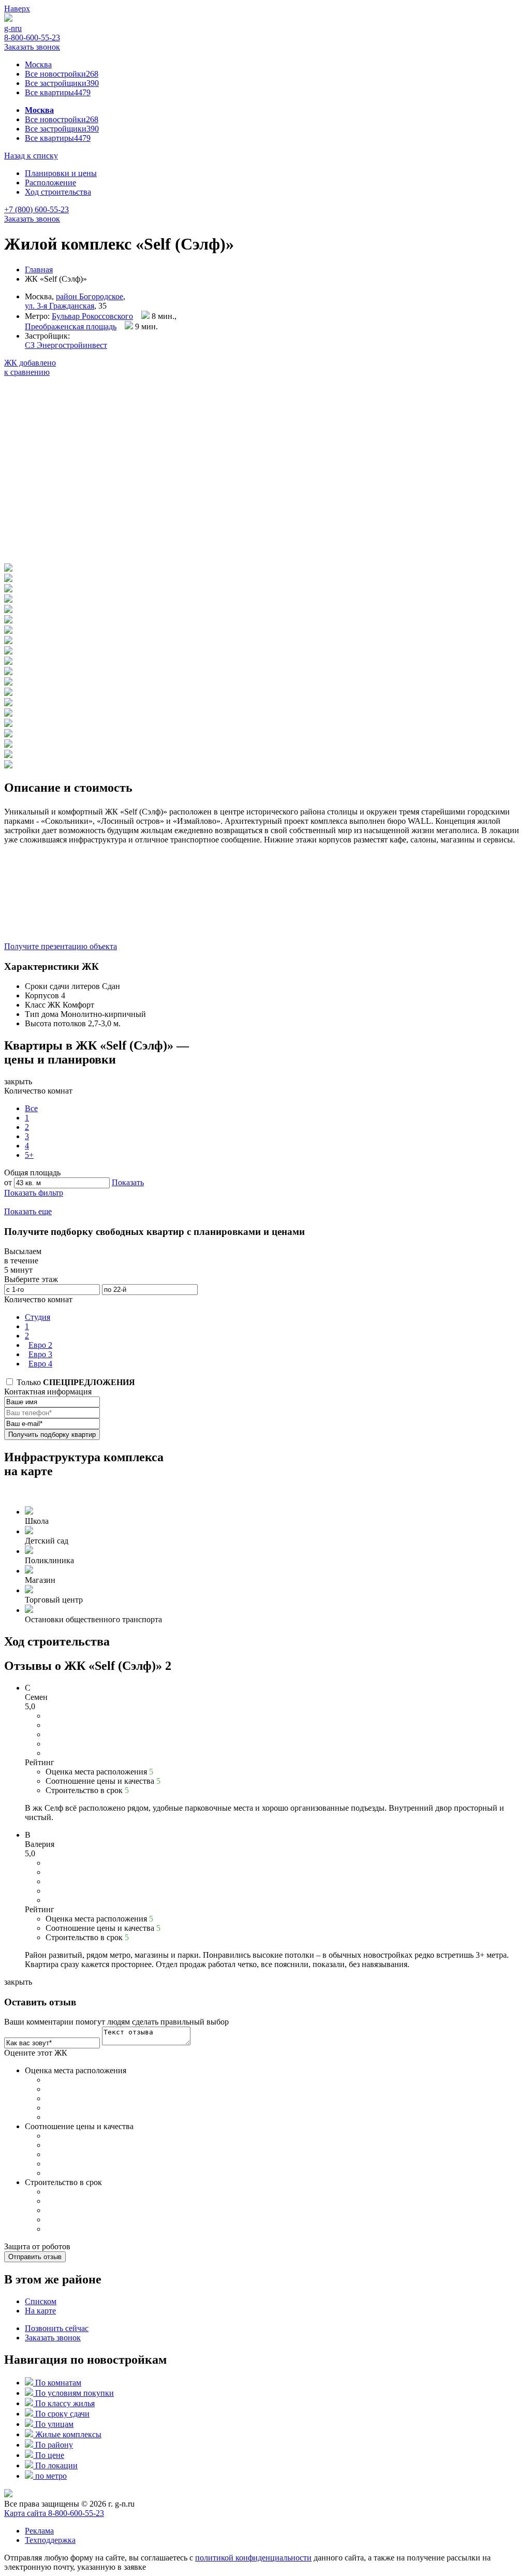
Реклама (39, 2531)
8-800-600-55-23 (32, 38)
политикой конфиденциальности (253, 2558)
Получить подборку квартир (52, 1435)
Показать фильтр (34, 1193)
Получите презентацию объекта (61, 946)
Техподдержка (50, 2540)
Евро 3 (40, 1354)
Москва (38, 64)
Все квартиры (58, 92)
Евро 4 (40, 1364)
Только (75, 1382)
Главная (39, 270)
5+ (29, 1155)
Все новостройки (62, 74)
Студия (38, 1317)
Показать (128, 1182)
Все (31, 1108)
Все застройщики (62, 83)
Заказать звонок (32, 47)
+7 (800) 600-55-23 (36, 209)
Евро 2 (40, 1345)
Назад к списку (31, 156)
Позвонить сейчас (57, 2328)
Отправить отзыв (35, 2257)
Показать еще (28, 1211)
